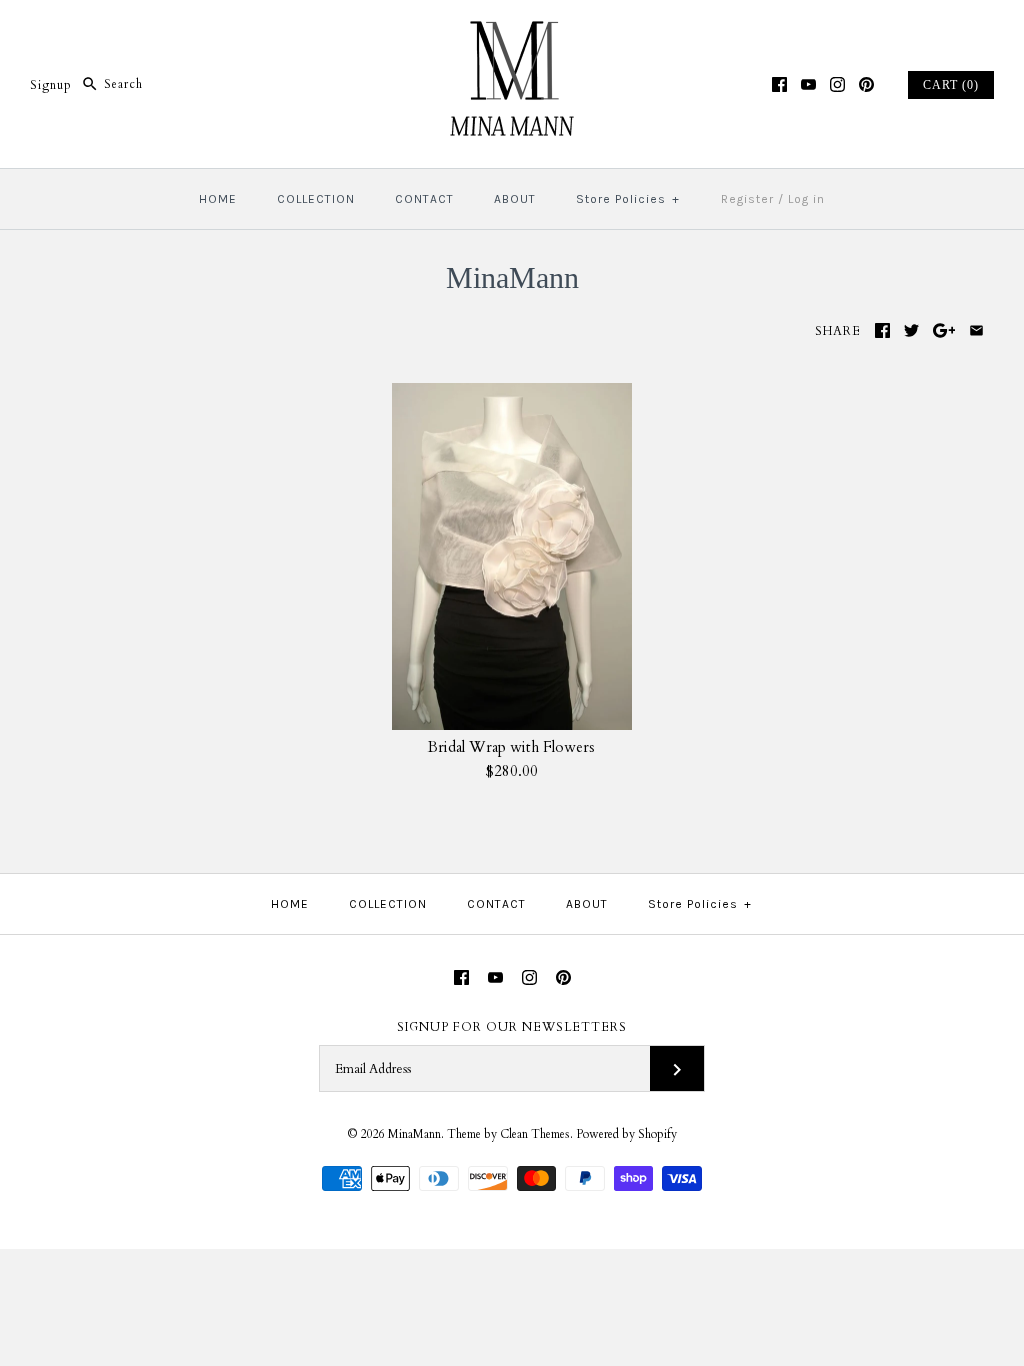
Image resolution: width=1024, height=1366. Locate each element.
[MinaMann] (512, 32)
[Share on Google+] (944, 330)
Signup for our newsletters (512, 1027)
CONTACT (424, 199)
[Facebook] (779, 84)
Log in (806, 199)
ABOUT (515, 199)
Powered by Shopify (626, 1134)
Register (747, 199)
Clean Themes (535, 1134)
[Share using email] (976, 330)
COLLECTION (316, 199)
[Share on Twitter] (911, 330)
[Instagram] (837, 84)
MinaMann (414, 1134)
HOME (218, 199)
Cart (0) (951, 85)
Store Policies (628, 199)
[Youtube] (808, 84)
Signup (51, 84)
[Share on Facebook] (882, 330)
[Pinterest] (866, 84)
